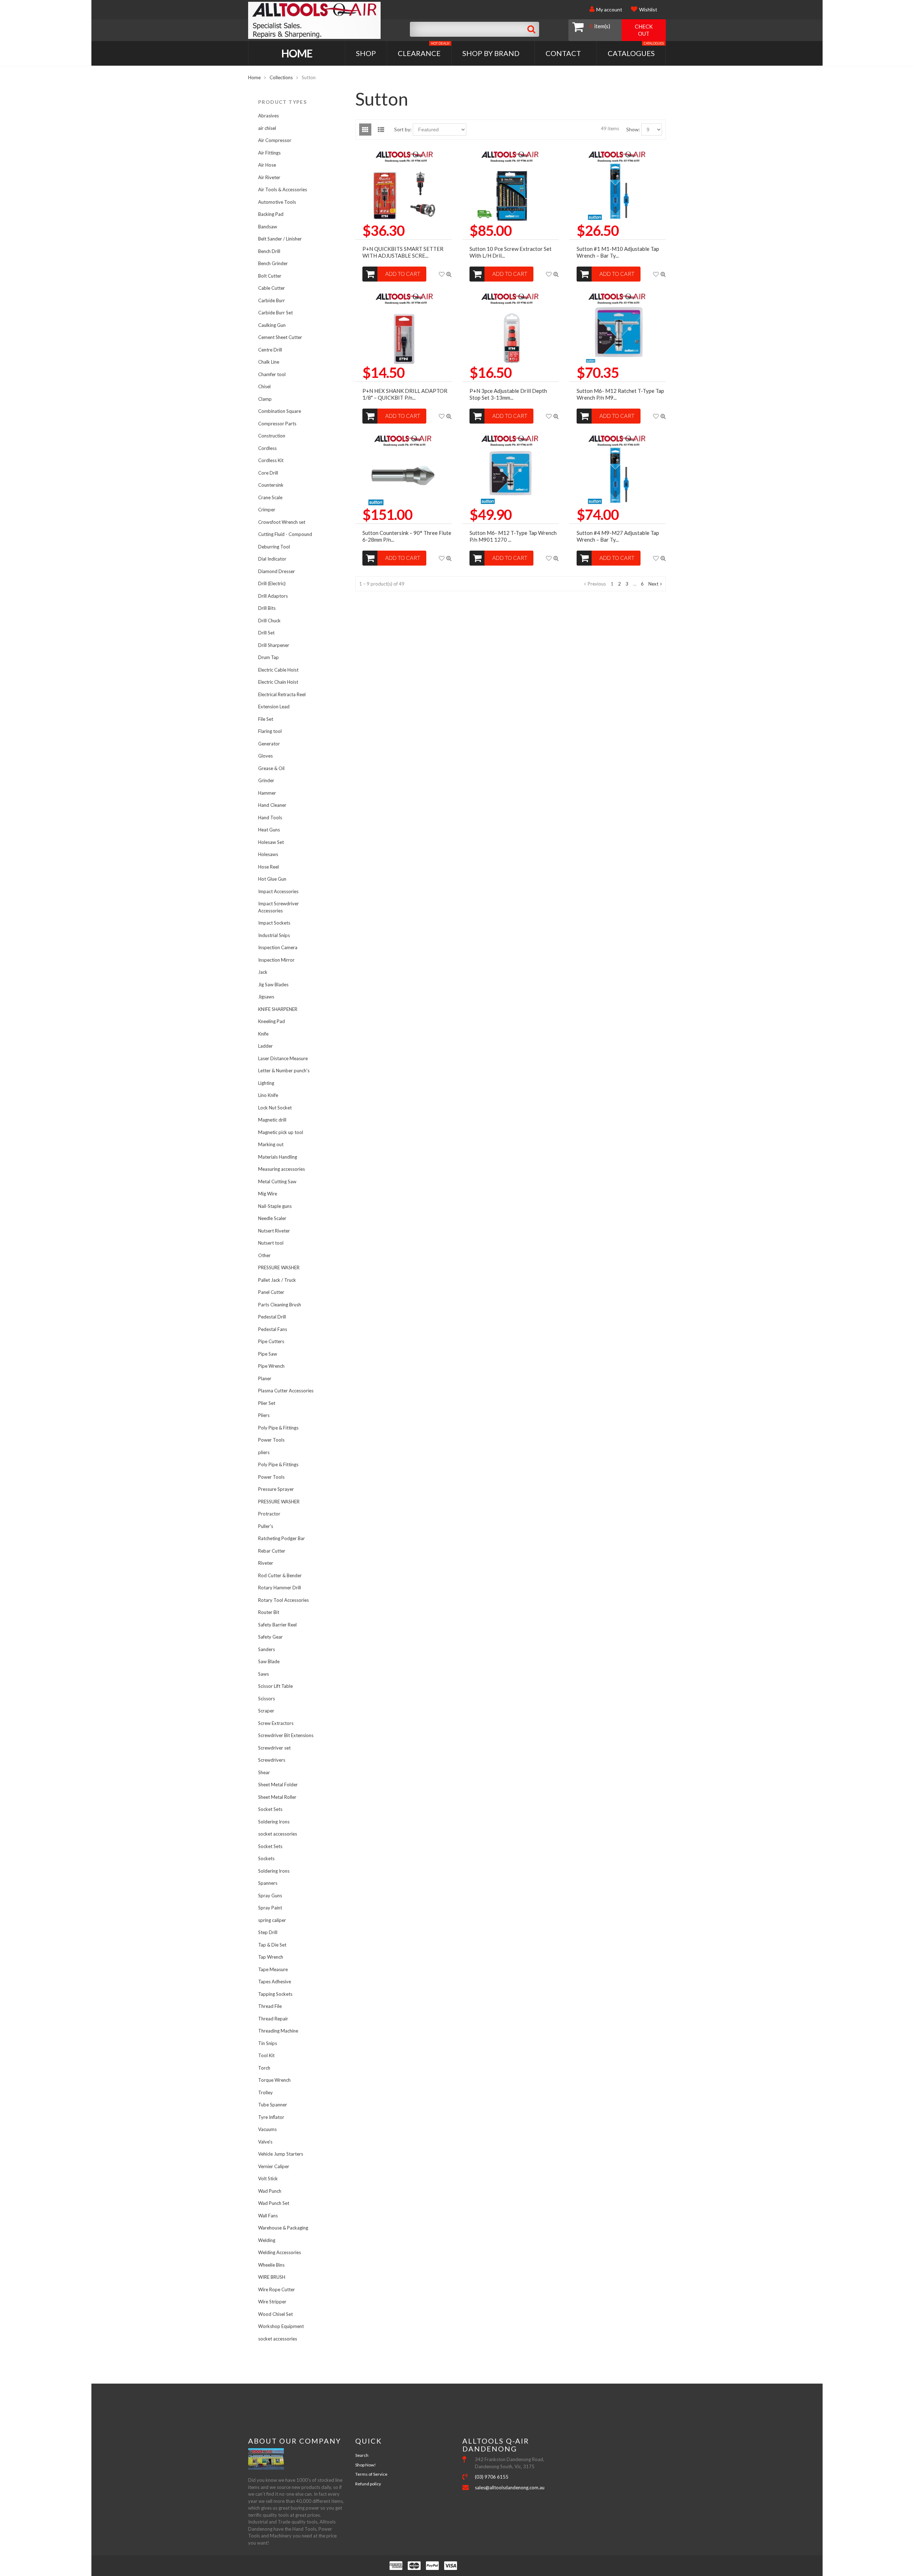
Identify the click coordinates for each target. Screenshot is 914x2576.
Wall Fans (268, 2216)
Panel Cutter (271, 1292)
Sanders (267, 1649)
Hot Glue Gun (272, 879)
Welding (267, 2240)
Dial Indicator (272, 559)
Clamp (265, 399)
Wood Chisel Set (275, 2314)
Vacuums (267, 2129)
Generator (269, 744)
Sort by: (403, 129)
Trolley (265, 2092)
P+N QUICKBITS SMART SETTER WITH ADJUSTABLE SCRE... (403, 252)
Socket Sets (270, 1809)
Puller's (266, 1526)
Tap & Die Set (272, 1945)
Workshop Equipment (281, 2326)
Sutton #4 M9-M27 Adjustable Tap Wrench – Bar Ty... (618, 536)
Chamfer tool (272, 374)
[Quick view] (449, 274)
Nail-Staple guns (275, 1206)
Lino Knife (268, 1095)
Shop (366, 53)
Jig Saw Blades (273, 985)
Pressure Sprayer (276, 1489)
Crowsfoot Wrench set (282, 522)
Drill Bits (267, 608)
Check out (644, 30)
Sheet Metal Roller (277, 1797)
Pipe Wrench (271, 1366)
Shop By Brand (491, 53)
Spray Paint (270, 1908)
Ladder (265, 1046)
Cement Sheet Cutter (280, 337)
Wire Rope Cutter (277, 2289)
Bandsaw (268, 227)
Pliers (264, 1415)
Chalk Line (269, 362)
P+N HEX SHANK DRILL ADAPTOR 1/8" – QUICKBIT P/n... (405, 394)
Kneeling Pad (272, 1021)
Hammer (267, 793)
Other (264, 1255)
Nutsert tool (271, 1243)
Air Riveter (269, 177)
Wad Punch (270, 2191)
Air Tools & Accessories (283, 189)
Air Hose (267, 165)
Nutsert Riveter (274, 1231)
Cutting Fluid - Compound (285, 534)
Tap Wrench (271, 1957)
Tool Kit (266, 2055)
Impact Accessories (278, 891)
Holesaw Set (271, 842)
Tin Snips (268, 2043)
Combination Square (280, 411)
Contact (563, 53)
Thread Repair (273, 2019)
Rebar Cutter (272, 1551)
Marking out (271, 1144)
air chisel (267, 128)
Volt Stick (268, 2178)
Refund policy (368, 2484)
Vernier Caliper (274, 2166)
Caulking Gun (272, 325)
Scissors (267, 1699)
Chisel (264, 386)
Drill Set (266, 633)
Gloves (265, 756)
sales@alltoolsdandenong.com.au (510, 2488)
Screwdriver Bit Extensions (286, 1735)
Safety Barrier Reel (277, 1625)
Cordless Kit (271, 460)
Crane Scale (270, 497)
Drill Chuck (269, 621)
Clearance (424, 49)
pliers (264, 1452)
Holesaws (268, 854)
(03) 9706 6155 (492, 2477)
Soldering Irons (274, 1822)
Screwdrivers (272, 1760)
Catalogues (636, 49)
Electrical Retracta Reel (282, 694)
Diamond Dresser (277, 571)
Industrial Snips (274, 935)
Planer (265, 1378)
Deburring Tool (274, 547)
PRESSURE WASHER (279, 1267)
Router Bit (269, 1612)
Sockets (266, 1858)
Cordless (267, 448)
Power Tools (271, 1440)
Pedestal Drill (272, 1317)
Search (362, 2455)
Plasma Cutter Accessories (286, 1391)
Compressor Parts (277, 424)
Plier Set (267, 1403)
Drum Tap (268, 657)
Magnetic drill (272, 1120)
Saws (263, 1674)
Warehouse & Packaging (283, 2228)
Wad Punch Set (274, 2203)
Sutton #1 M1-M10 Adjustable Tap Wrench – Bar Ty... (618, 252)
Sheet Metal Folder (278, 1785)
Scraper (266, 1711)
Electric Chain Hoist (278, 682)
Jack (263, 972)
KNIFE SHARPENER (278, 1009)
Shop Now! (366, 2465)
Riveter (266, 1563)
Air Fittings (269, 153)
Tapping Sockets (275, 1994)
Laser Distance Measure (283, 1058)
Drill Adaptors (273, 596)
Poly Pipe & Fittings (278, 1428)
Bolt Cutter (270, 276)
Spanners (268, 1883)
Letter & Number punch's (284, 1071)
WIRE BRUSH (272, 2277)
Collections (281, 77)
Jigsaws (266, 997)
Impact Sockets (274, 923)
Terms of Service (371, 2474)
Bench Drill (269, 251)
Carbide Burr (272, 300)
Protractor (269, 1514)
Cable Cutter (272, 288)
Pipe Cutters (271, 1341)
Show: (633, 129)
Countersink (271, 485)
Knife (263, 1034)
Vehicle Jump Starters (281, 2154)
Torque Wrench (274, 2080)
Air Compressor (275, 140)
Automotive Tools (277, 202)
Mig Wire (268, 1194)
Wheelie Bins (271, 2265)
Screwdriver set (274, 1748)
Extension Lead (274, 707)
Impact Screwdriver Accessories (278, 907)
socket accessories (278, 1834)
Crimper (267, 510)
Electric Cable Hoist (278, 670)
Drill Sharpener (274, 645)
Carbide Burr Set (275, 313)
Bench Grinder (273, 263)
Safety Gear (270, 1637)
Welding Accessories (280, 2252)
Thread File (270, 2006)
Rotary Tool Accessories (283, 1600)
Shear (264, 1772)
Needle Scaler (272, 1218)
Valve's (265, 2142)
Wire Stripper (272, 2302)
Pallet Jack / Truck (277, 1280)
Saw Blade (269, 1661)
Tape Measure (273, 1969)
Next (653, 584)
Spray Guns (270, 1896)
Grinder (266, 780)
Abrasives (268, 116)
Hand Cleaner (272, 805)
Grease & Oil (271, 768)
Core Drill (268, 473)
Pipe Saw (268, 1354)
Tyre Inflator (271, 2117)
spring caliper (272, 1920)
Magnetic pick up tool (281, 1132)
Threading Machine (278, 2031)
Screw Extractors (276, 1723)
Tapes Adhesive (275, 1982)
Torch (264, 2068)
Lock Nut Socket (275, 1108)
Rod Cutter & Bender (280, 1575)
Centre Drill (270, 350)
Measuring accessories (282, 1169)
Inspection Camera (278, 947)
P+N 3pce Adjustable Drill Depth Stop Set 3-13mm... (508, 394)
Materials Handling (278, 1157)
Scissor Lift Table (275, 1686)
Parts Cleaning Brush (280, 1305)
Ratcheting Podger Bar (282, 1538)
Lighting (266, 1083)
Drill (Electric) (272, 583)
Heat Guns (269, 830)
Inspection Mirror (276, 960)
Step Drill (268, 1932)
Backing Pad (271, 214)
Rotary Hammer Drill (280, 1588)
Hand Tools (270, 818)
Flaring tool (270, 731)
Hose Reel (268, 867)
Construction (272, 436)
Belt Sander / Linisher (280, 239)
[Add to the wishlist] (442, 274)
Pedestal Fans (273, 1329)
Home (297, 53)
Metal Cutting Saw (277, 1181)
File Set (266, 719)
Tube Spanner (273, 2105)
